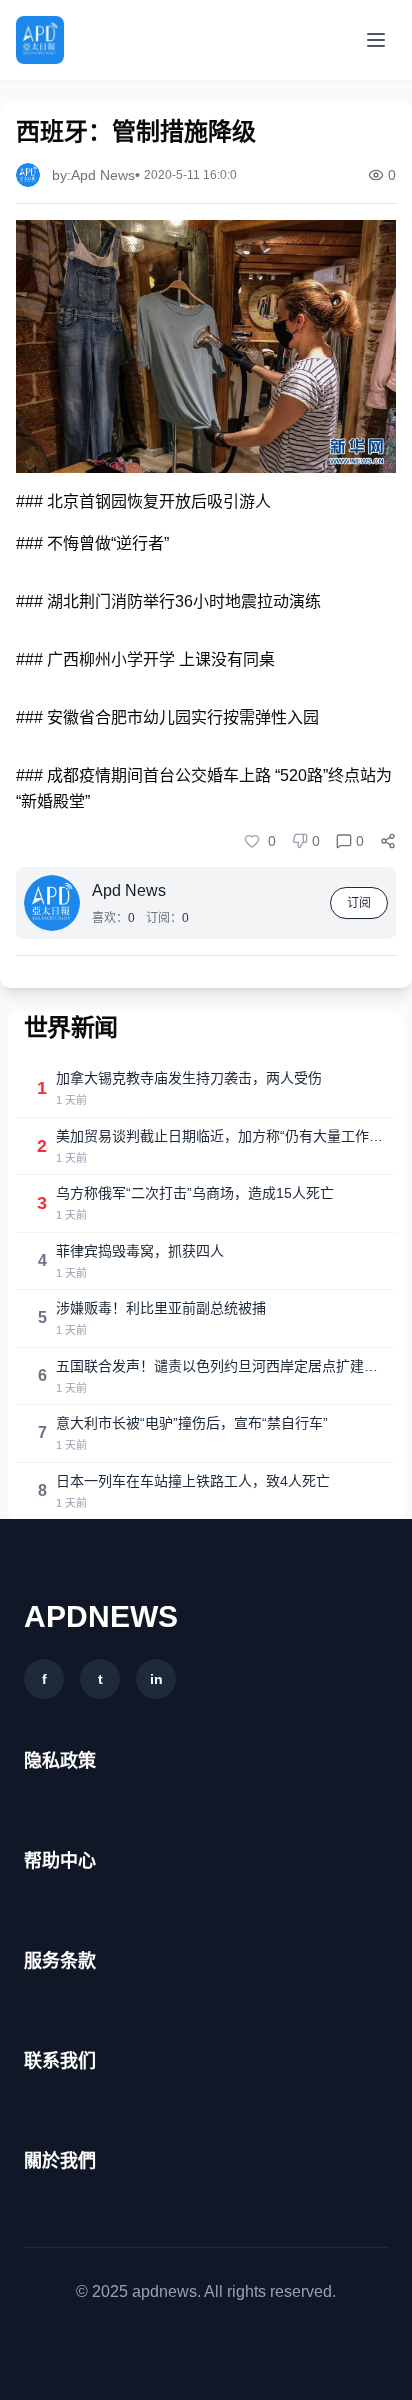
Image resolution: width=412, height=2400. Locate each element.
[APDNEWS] (40, 40)
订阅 (359, 903)
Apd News (129, 890)
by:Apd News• (96, 175)
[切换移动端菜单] (376, 40)
